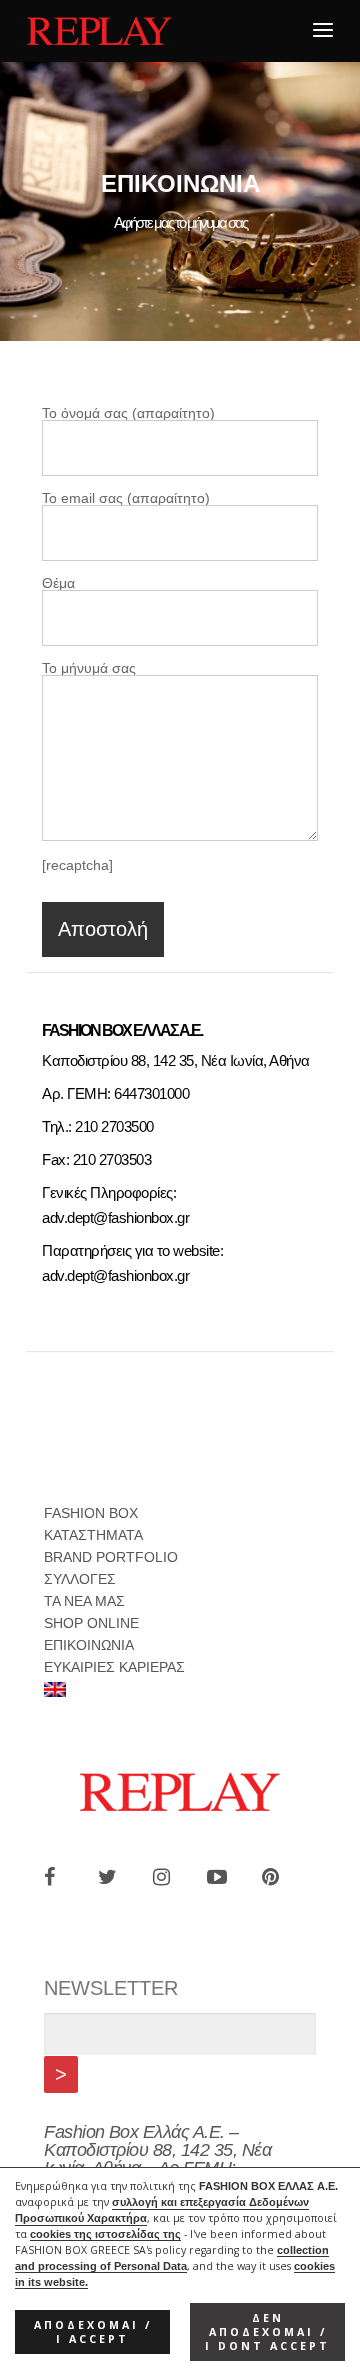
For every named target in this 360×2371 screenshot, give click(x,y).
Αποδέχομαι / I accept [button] (93, 2332)
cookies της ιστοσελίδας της (105, 2234)
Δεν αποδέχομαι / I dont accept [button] (267, 2332)
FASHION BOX (91, 1513)
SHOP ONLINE (91, 1623)
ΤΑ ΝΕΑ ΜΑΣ (84, 1601)
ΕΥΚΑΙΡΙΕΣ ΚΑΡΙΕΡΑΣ (114, 1667)
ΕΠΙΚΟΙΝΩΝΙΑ (89, 1645)
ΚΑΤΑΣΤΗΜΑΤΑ (93, 1535)
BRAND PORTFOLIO (111, 1557)
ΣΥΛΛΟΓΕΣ (80, 1579)
